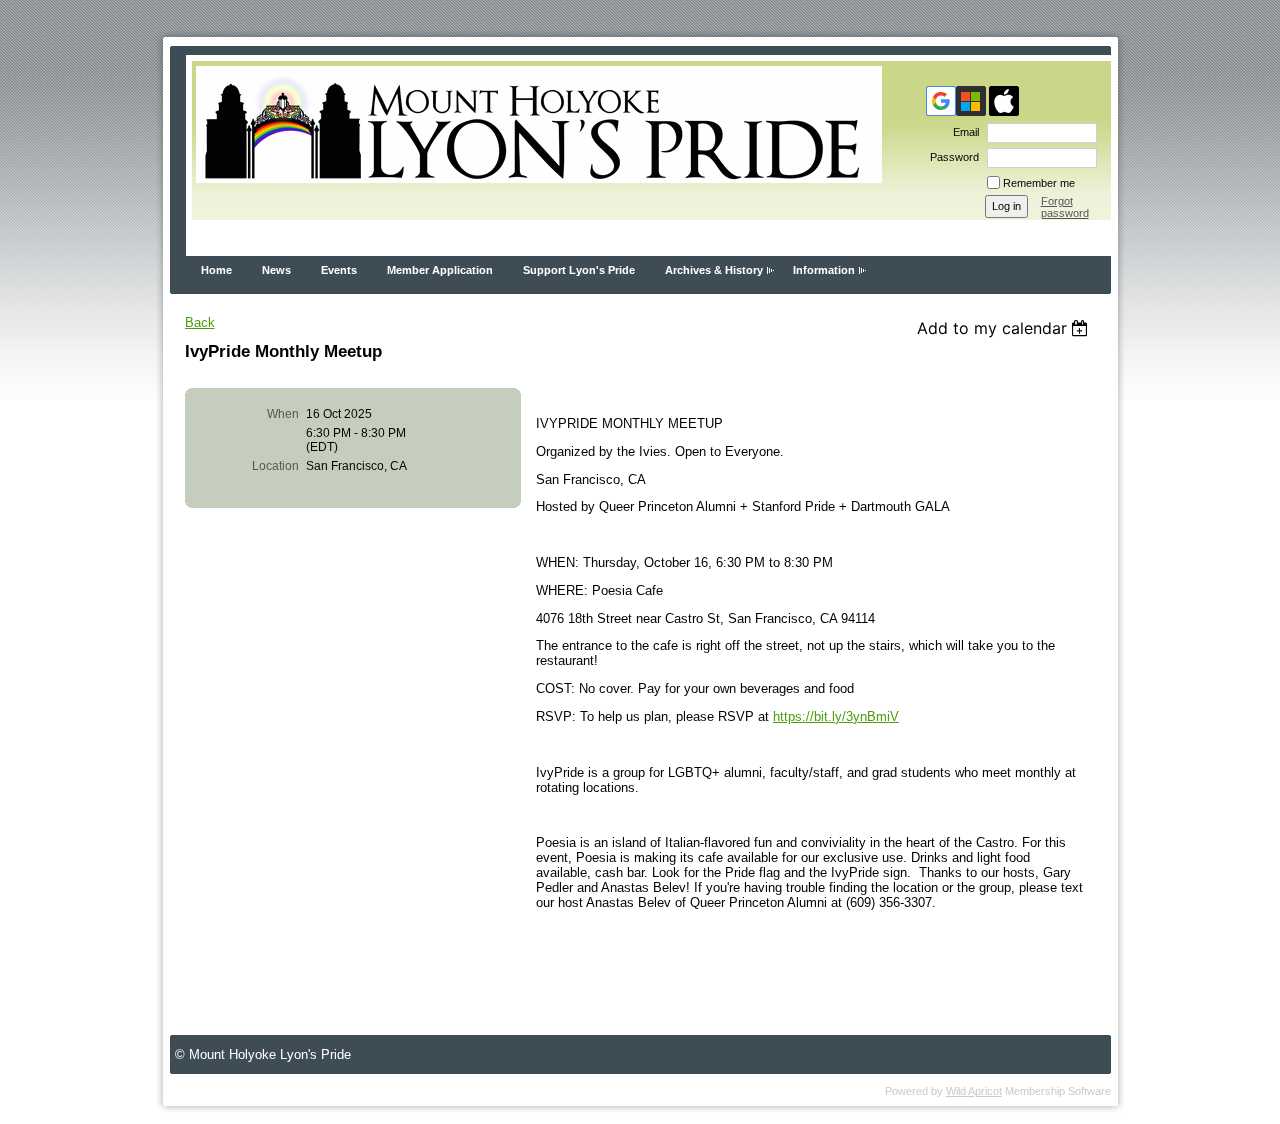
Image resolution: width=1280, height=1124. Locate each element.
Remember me (1039, 183)
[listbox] (1005, 328)
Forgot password (1065, 207)
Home (216, 270)
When (283, 414)
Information (824, 270)
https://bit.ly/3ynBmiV (836, 716)
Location (275, 466)
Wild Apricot (974, 1091)
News (276, 270)
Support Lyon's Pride (579, 270)
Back (200, 322)
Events (339, 270)
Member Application (440, 270)
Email (962, 132)
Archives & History (714, 270)
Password (951, 157)
